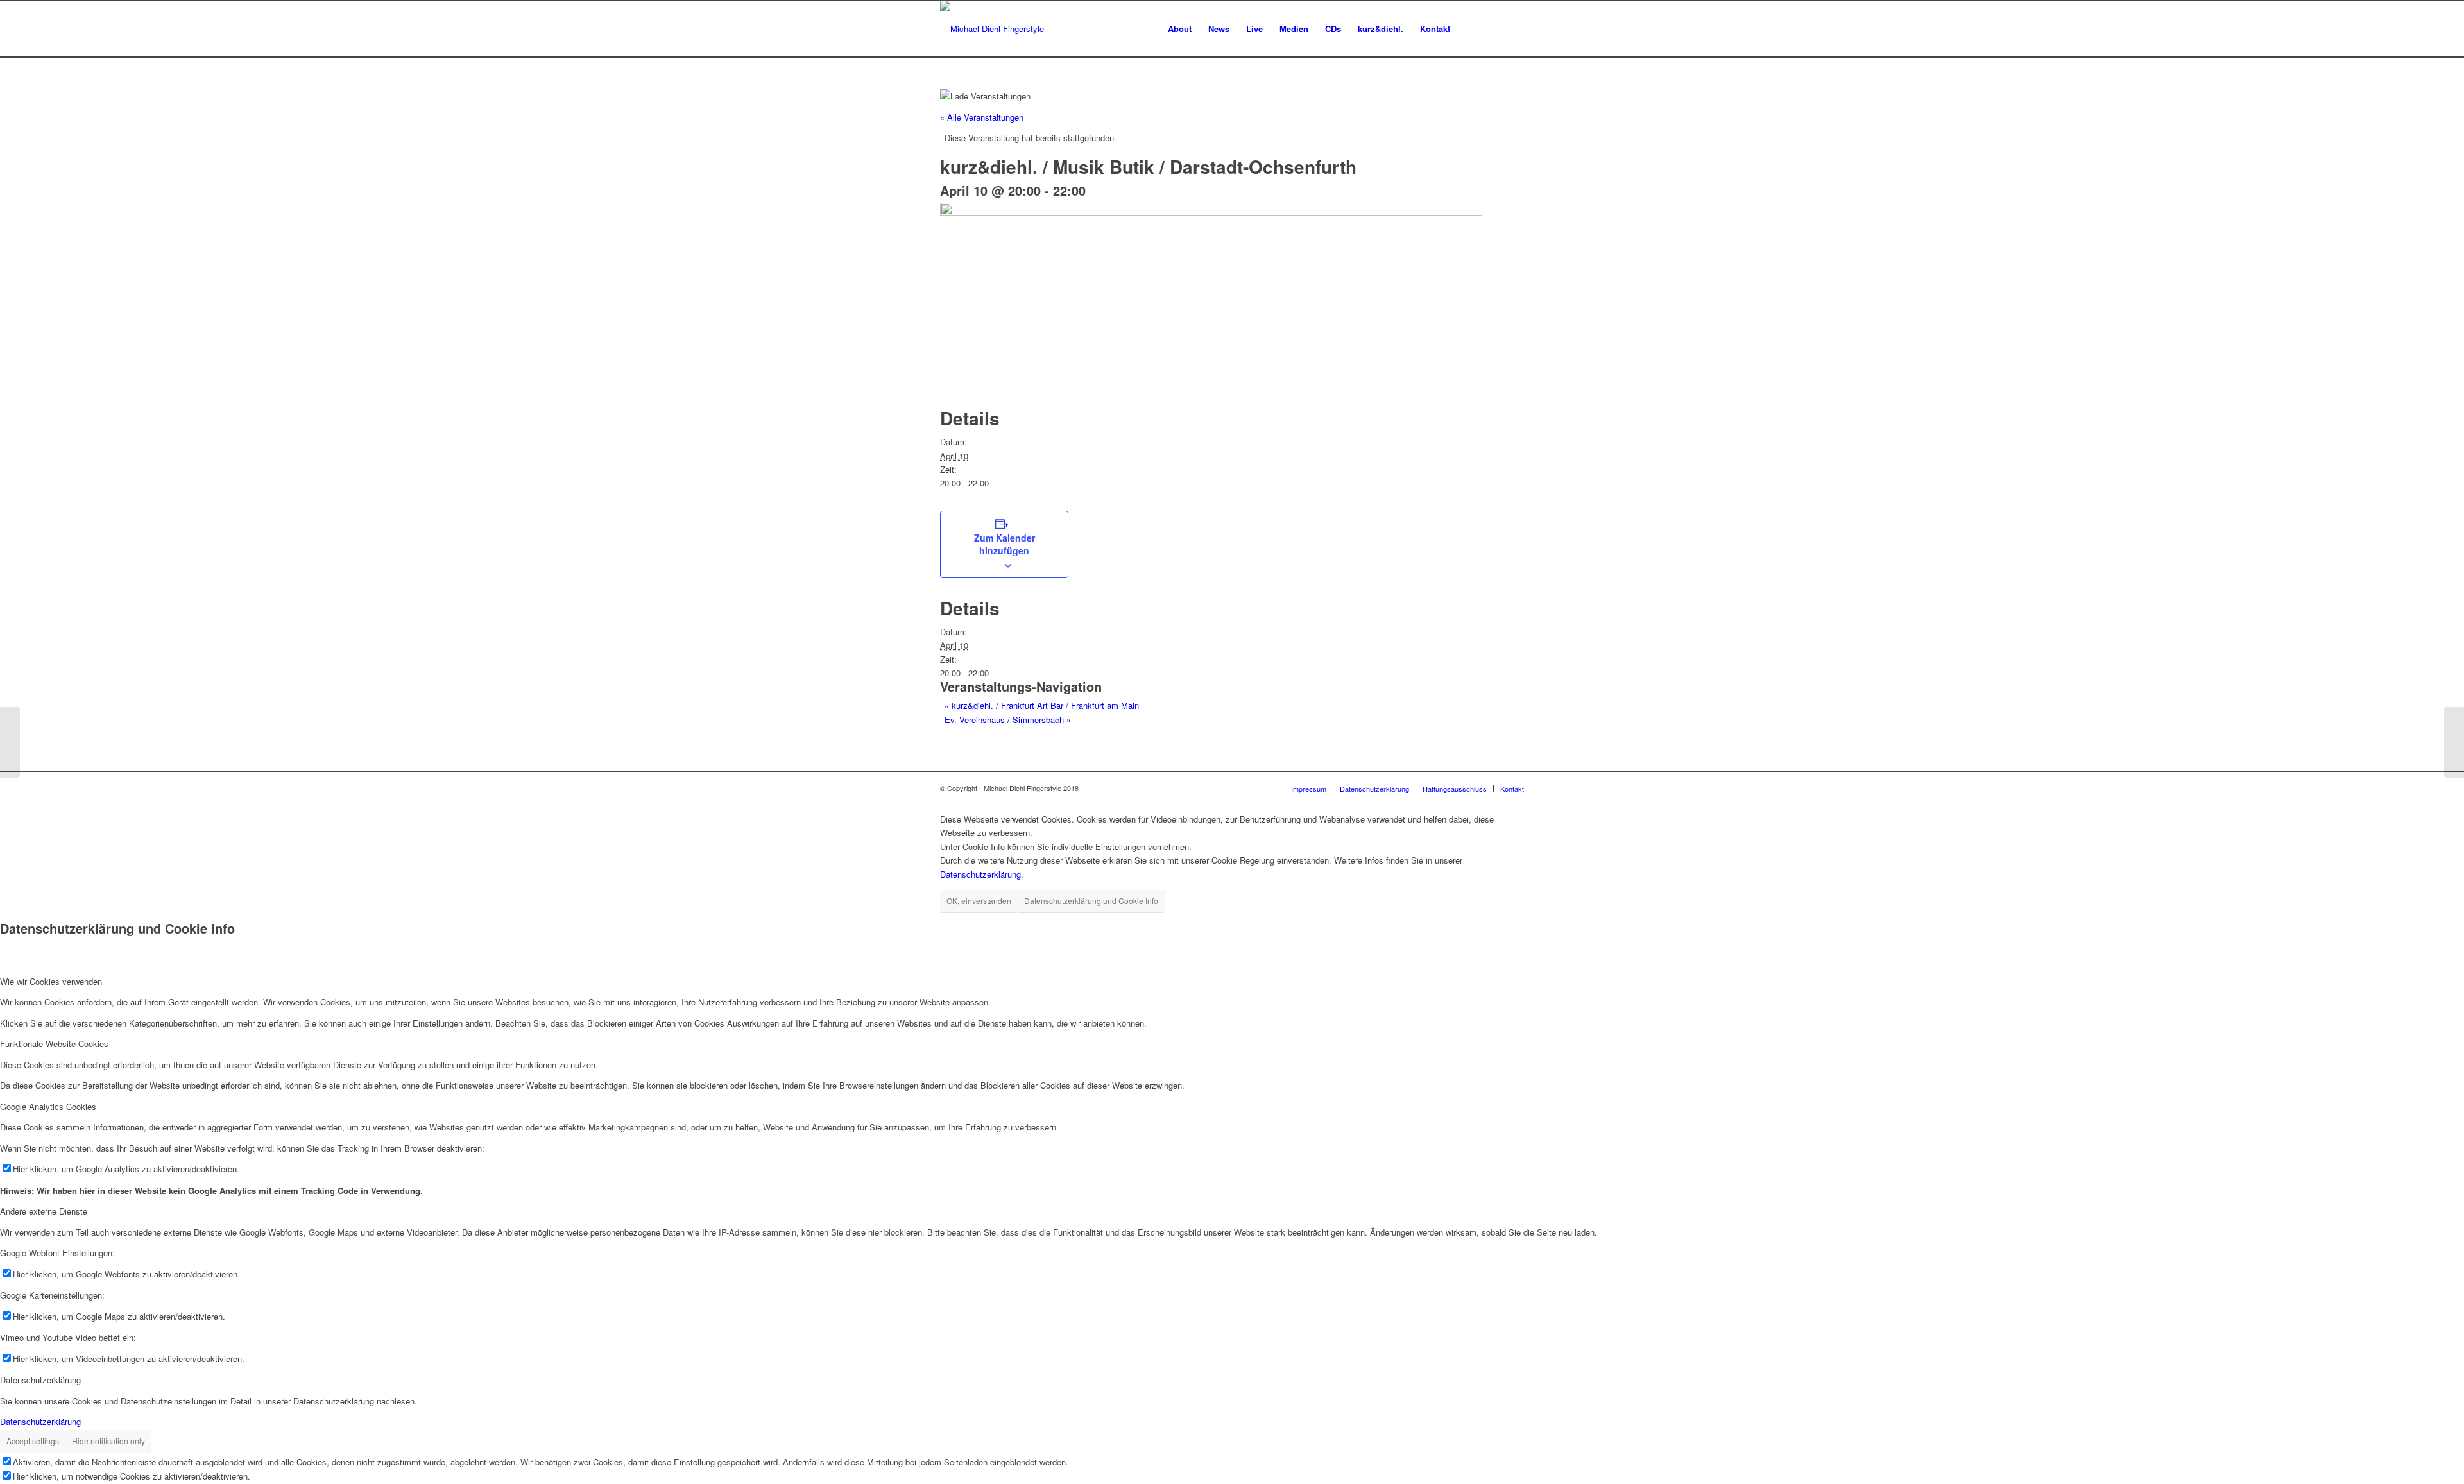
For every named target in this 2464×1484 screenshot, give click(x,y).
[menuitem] (1180, 29)
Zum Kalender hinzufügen (1005, 544)
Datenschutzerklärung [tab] (40, 1380)
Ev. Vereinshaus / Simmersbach (1008, 720)
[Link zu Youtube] (1514, 28)
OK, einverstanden (979, 900)
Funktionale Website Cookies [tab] (54, 1044)
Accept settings (33, 1441)
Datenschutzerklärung (40, 1421)
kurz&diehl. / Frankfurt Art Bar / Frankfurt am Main (1042, 705)
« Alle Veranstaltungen (982, 117)
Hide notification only (108, 1441)
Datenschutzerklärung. (982, 874)
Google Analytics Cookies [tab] (48, 1106)
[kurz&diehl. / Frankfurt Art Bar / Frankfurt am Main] (10, 742)
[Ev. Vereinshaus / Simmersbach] (2454, 742)
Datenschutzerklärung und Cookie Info (1091, 900)
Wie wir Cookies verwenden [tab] (51, 981)
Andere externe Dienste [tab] (44, 1211)
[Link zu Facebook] (1495, 28)
